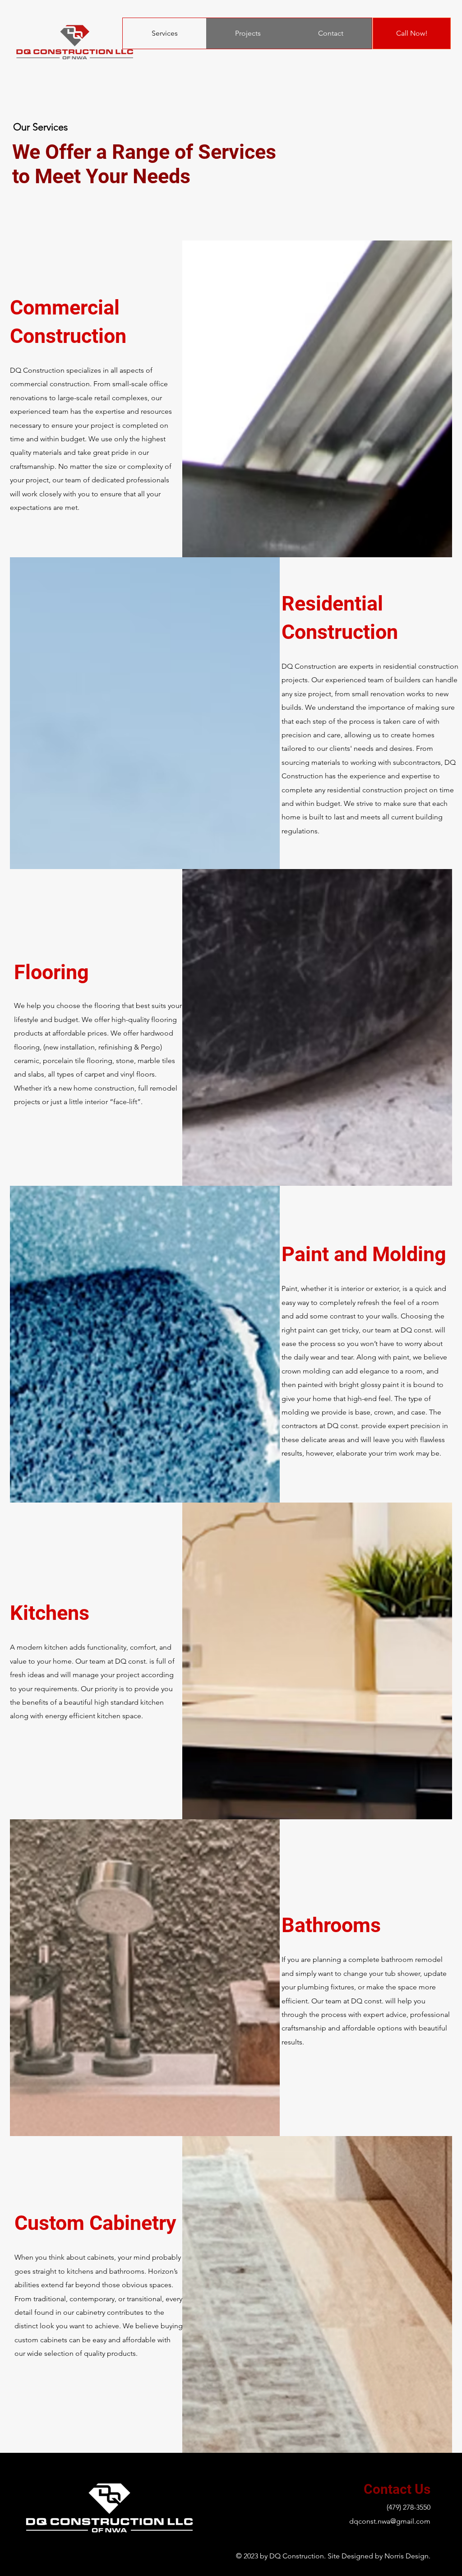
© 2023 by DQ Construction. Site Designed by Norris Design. (333, 2556)
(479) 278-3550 (409, 2507)
